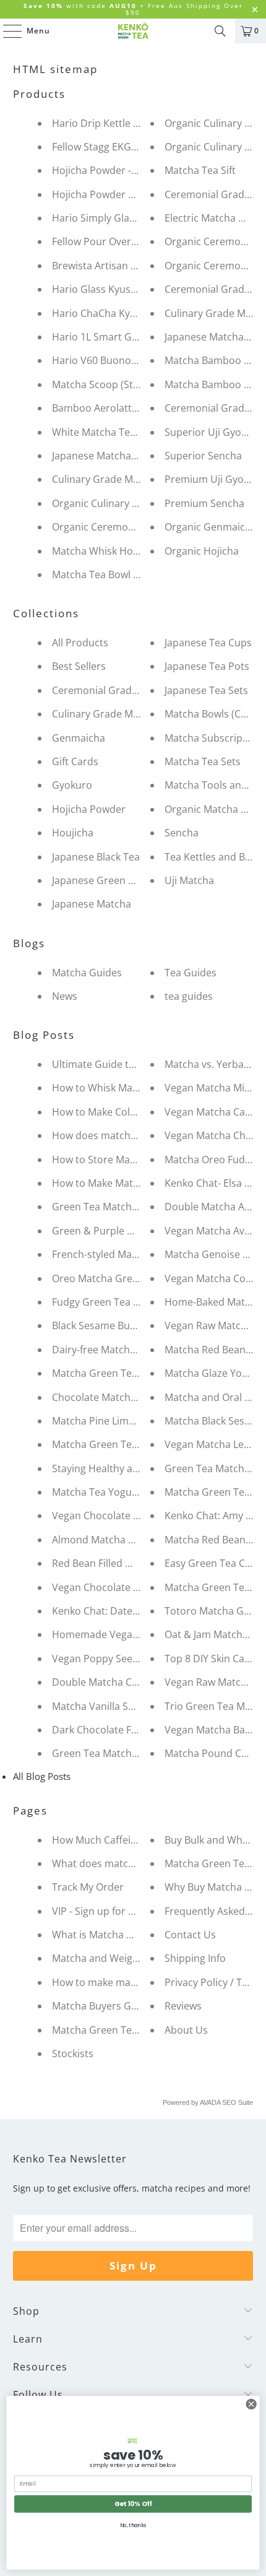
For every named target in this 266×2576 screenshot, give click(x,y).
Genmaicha (79, 738)
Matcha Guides (87, 973)
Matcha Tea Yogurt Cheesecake (125, 1492)
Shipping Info (195, 1958)
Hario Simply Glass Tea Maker (121, 218)
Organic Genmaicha (211, 527)
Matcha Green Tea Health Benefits (131, 2030)
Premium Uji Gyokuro (215, 479)
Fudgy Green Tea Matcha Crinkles (130, 1302)
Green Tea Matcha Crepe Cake (122, 1753)
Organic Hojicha (202, 551)
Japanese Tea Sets (206, 690)
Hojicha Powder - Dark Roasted (124, 170)
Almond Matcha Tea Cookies (118, 1540)
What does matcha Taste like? (121, 1863)
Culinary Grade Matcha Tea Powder (134, 714)
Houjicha (73, 833)
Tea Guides (191, 973)
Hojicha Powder (89, 809)
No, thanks (133, 2525)
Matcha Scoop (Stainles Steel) (120, 384)
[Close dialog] (251, 2404)
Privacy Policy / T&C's (214, 1982)
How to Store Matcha (101, 1160)
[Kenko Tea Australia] (133, 31)
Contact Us (190, 1935)
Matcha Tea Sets (203, 761)
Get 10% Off (133, 2504)
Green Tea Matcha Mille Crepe (122, 1207)
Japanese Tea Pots (207, 666)
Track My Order (88, 1887)
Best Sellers (79, 666)
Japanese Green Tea (98, 880)
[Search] (220, 31)
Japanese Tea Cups (208, 643)
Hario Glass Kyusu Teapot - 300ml (130, 289)
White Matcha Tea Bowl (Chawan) (129, 432)
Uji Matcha (189, 880)
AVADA (210, 2102)
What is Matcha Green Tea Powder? (135, 1935)
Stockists (73, 2053)
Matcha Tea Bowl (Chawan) (114, 575)
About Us (186, 2030)
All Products (80, 643)
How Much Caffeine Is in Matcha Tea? (138, 1840)
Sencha (182, 833)
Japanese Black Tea (96, 857)
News (65, 996)
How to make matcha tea (110, 1982)
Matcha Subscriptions (215, 738)
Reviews (183, 2006)
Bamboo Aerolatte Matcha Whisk (128, 408)
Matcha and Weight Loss (109, 1958)
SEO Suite (238, 2102)
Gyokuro (72, 785)
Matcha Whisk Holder (102, 551)
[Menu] (6, 31)
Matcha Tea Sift (200, 170)
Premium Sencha (204, 503)
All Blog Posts (42, 1776)
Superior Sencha (203, 456)
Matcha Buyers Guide (102, 2006)
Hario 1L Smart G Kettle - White (124, 337)
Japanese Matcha (92, 904)
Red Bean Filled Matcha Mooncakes (134, 1563)
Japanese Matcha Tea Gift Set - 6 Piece (140, 456)
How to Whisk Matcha (102, 1088)
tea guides (189, 996)
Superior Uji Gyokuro (214, 432)
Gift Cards (75, 761)
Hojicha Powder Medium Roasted (130, 194)
